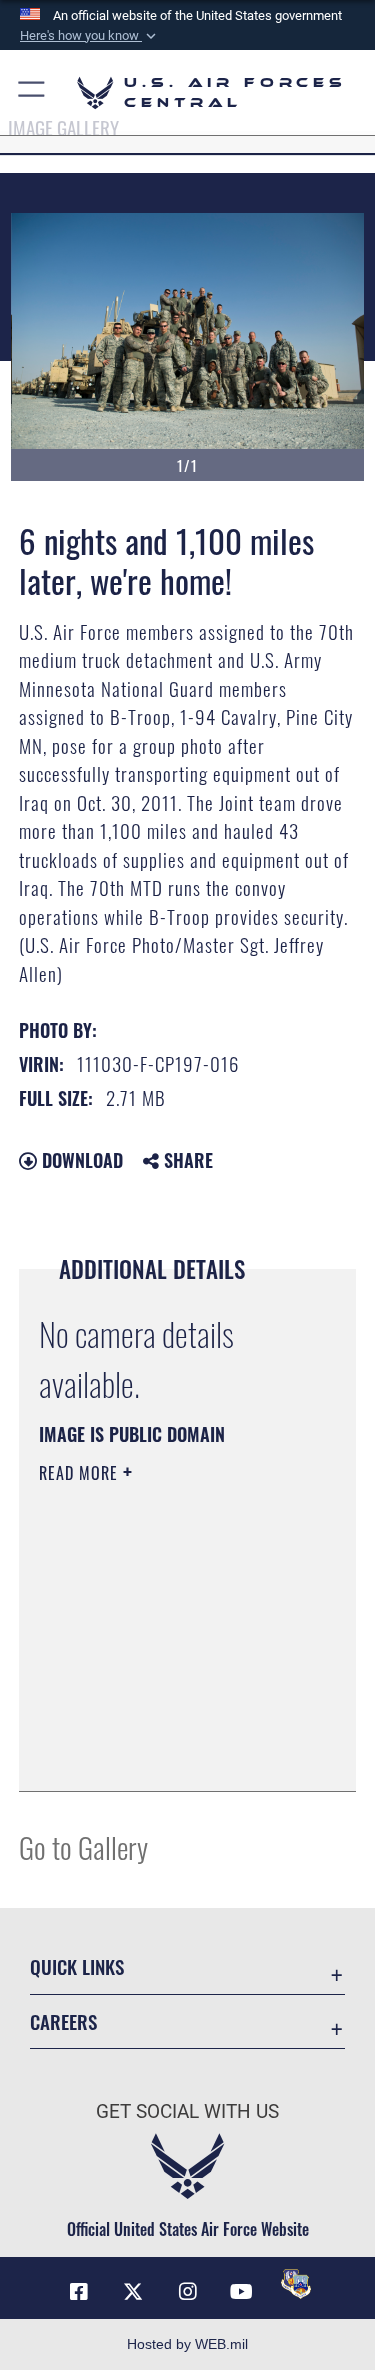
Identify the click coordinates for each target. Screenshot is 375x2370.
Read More (81, 1473)
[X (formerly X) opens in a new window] (133, 2292)
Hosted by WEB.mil (187, 2344)
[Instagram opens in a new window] (188, 2292)
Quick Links (77, 1966)
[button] (90, 36)
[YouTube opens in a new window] (242, 2292)
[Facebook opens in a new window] (79, 2292)
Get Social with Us (187, 2111)
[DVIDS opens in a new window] (296, 2284)
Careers (63, 2021)
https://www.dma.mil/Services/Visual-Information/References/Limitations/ (160, 1726)
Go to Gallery (83, 1846)
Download (80, 1160)
